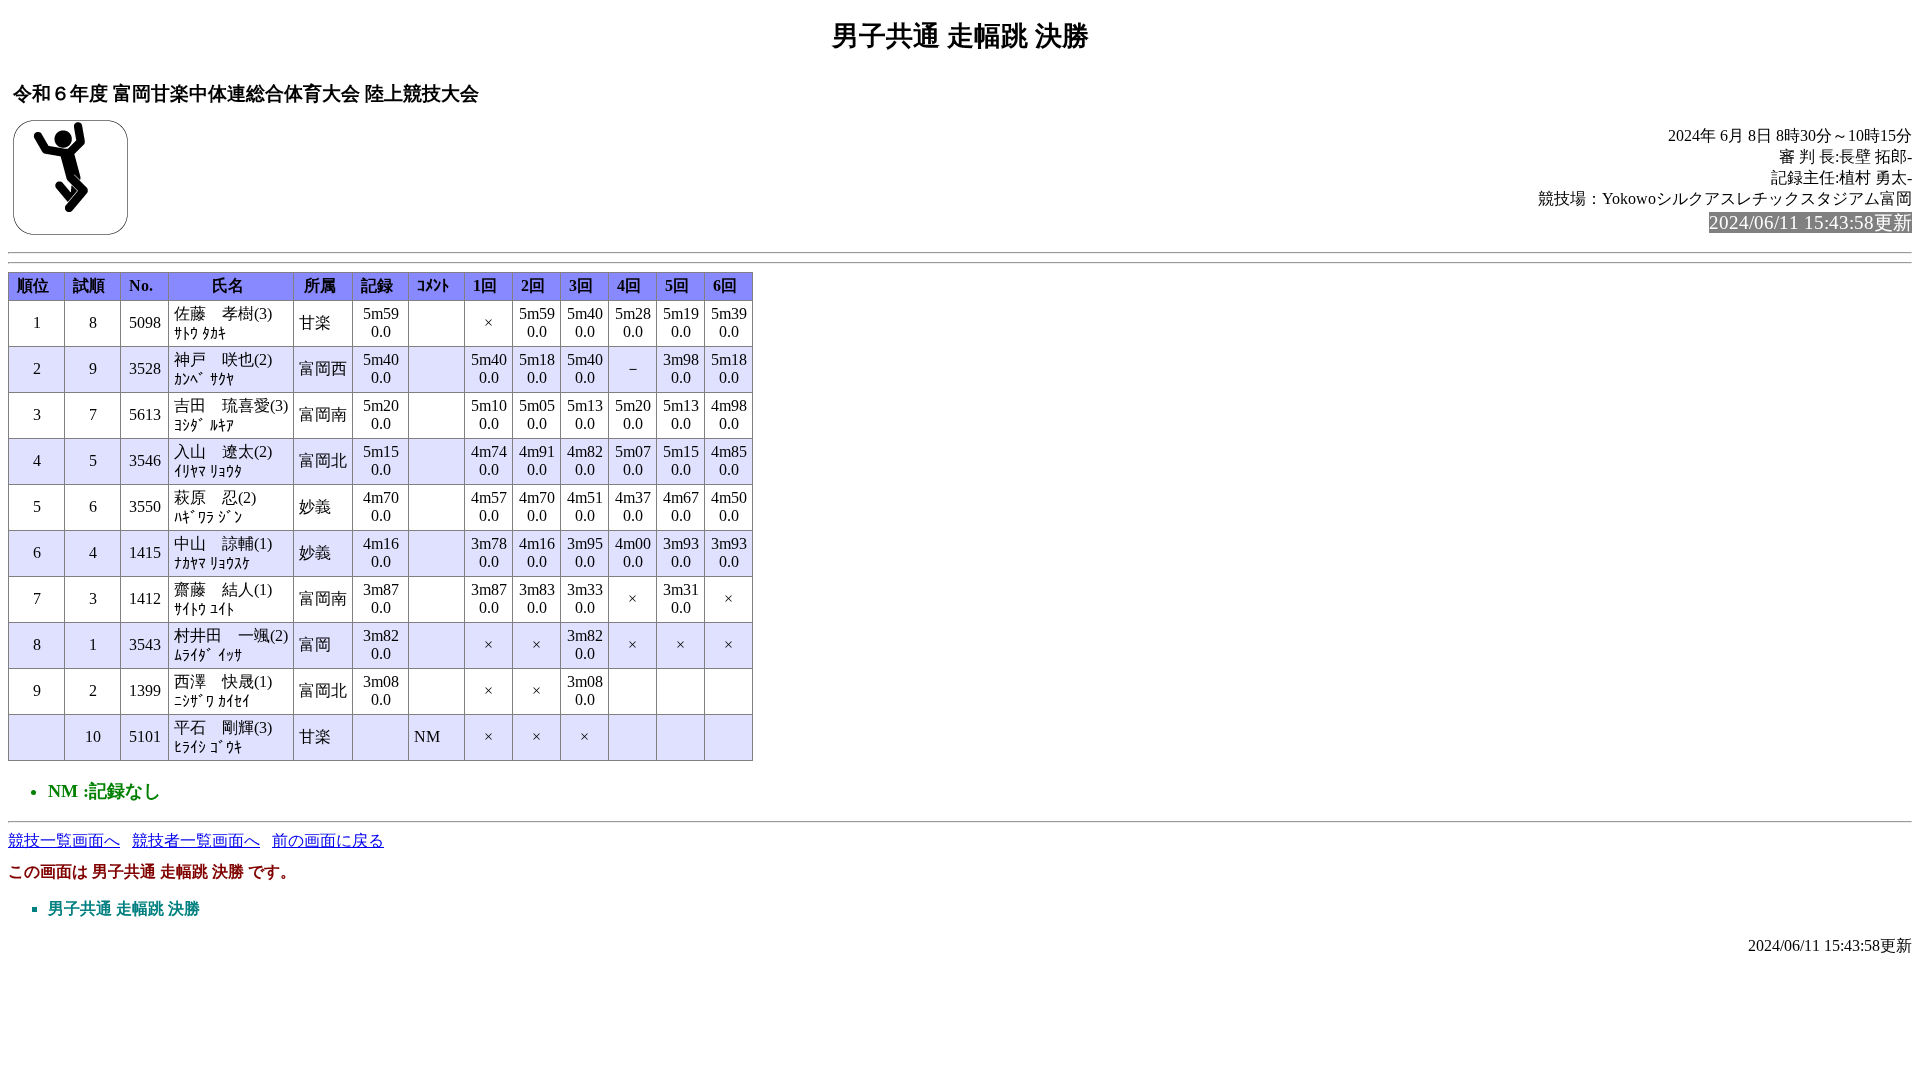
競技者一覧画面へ (196, 840)
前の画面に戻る (328, 840)
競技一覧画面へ (64, 840)
